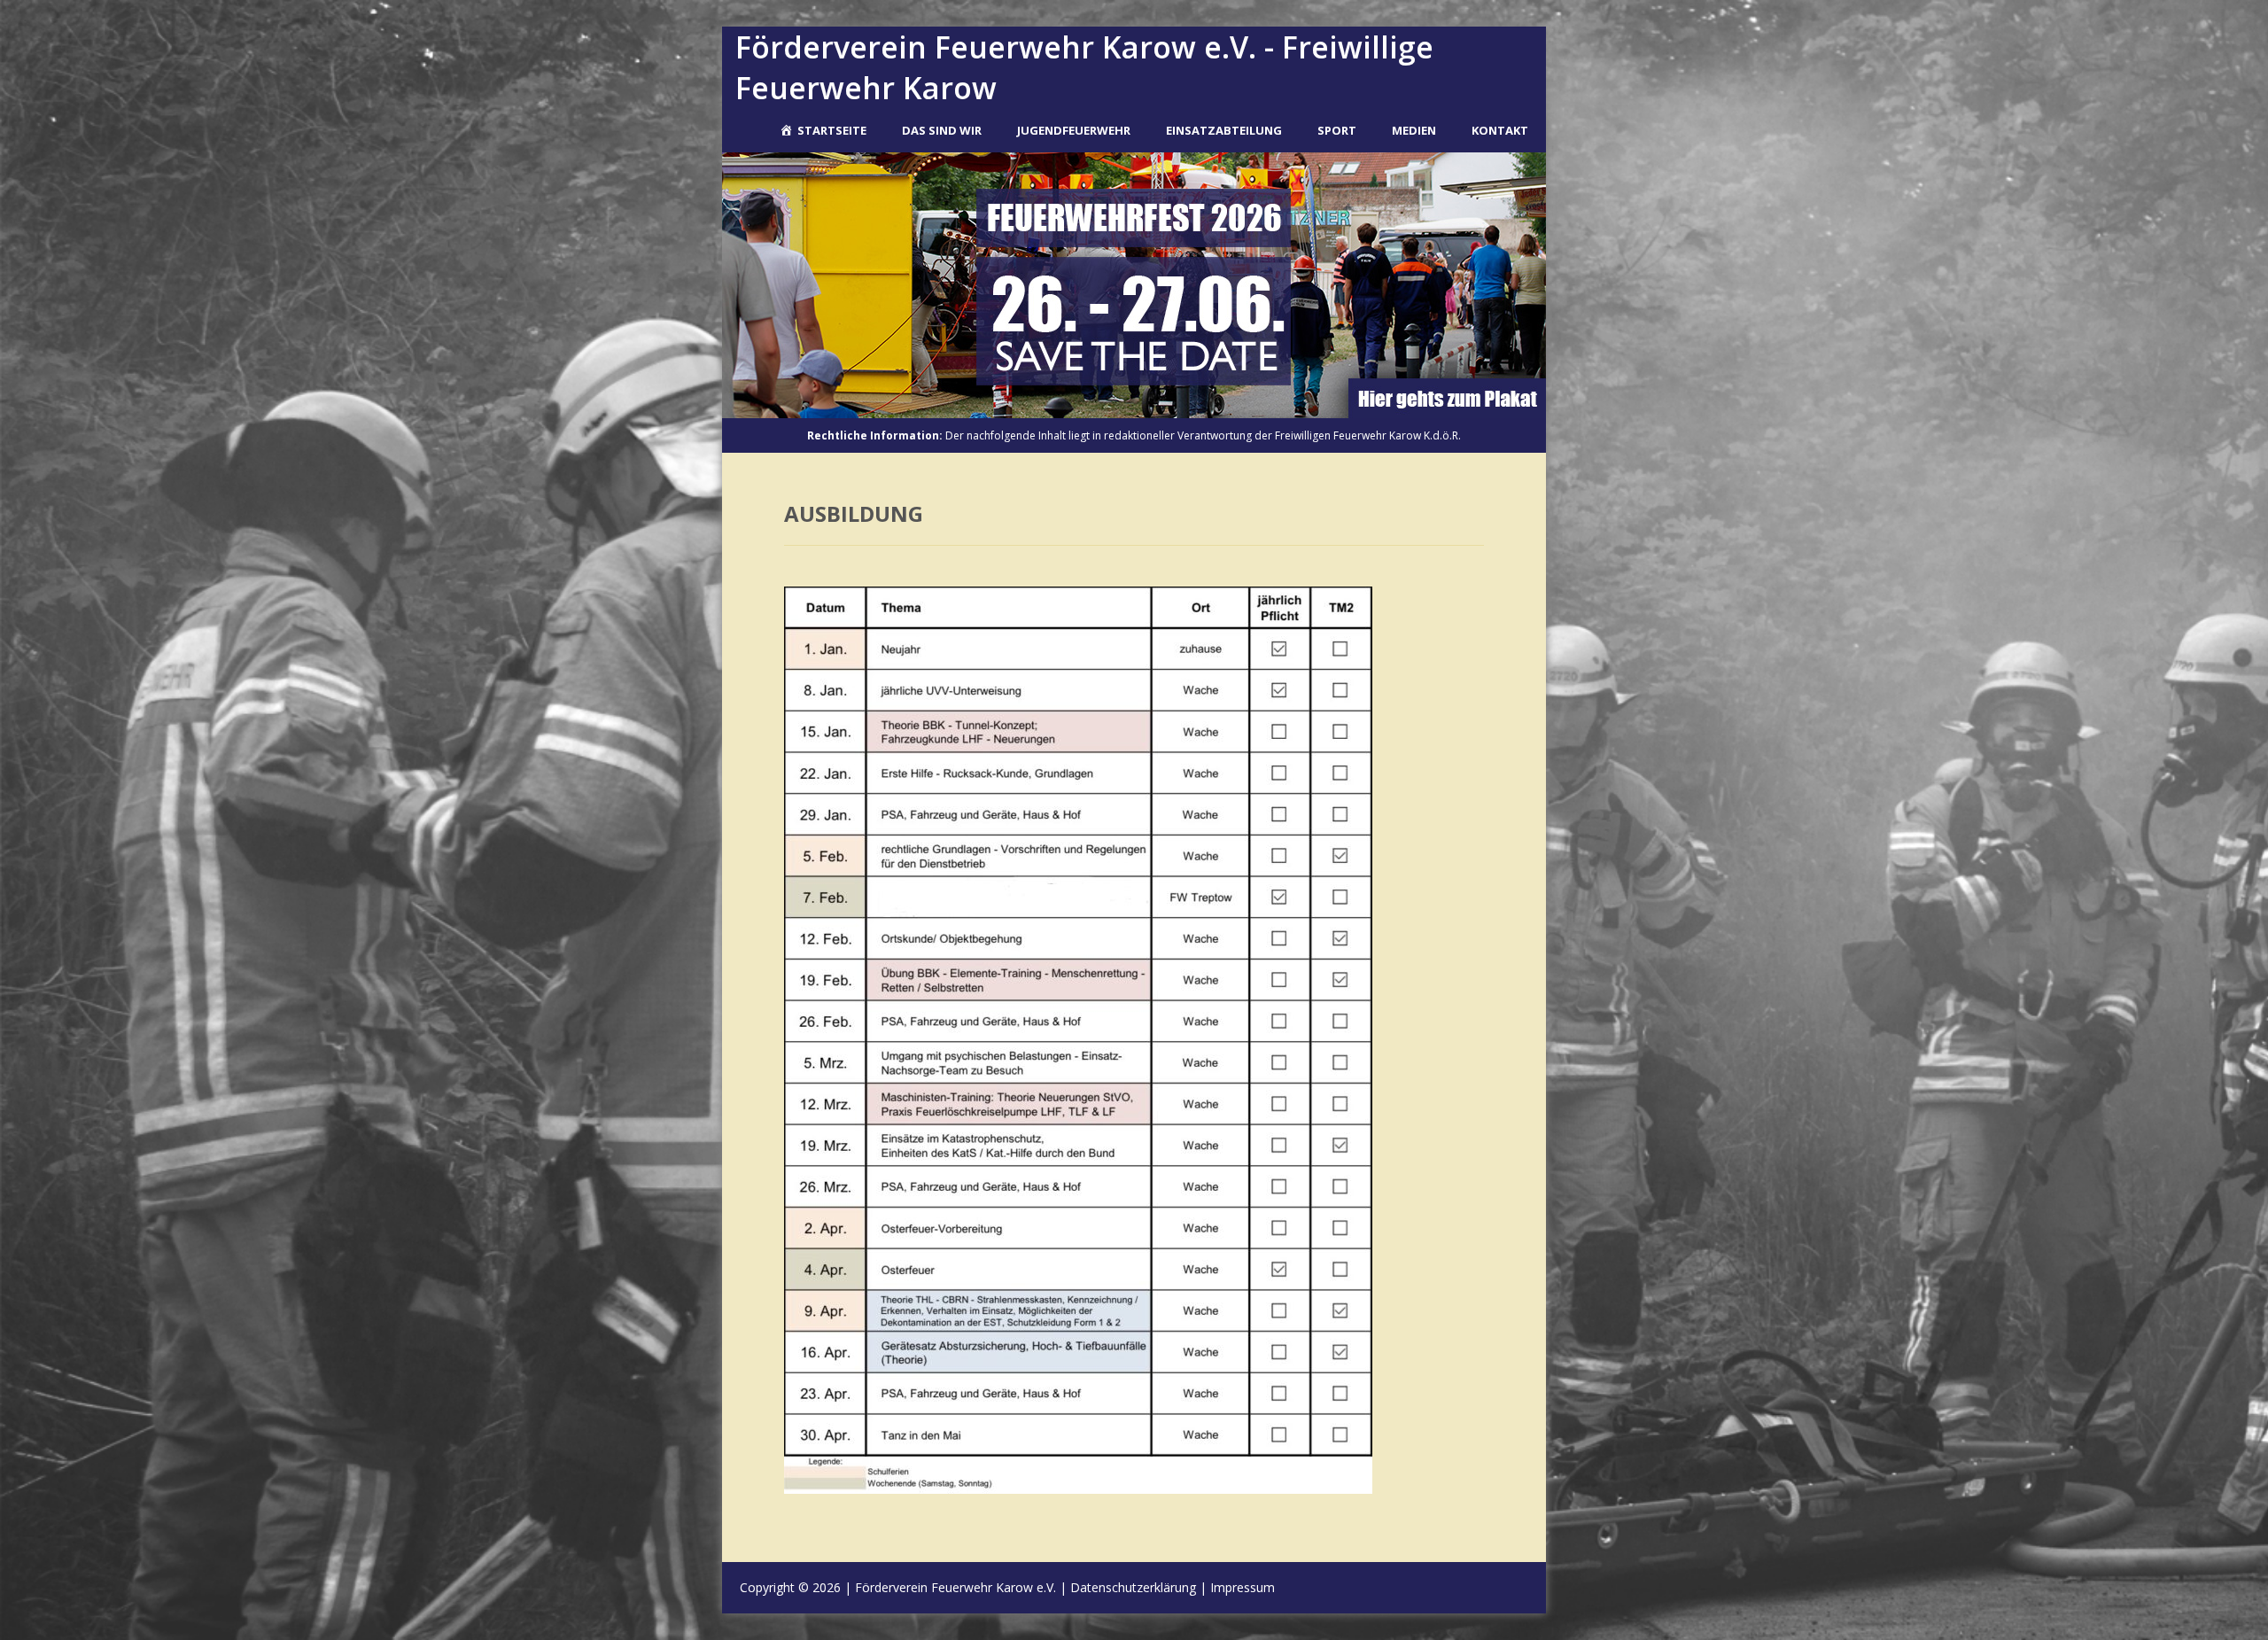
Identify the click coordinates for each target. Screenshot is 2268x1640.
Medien (1414, 130)
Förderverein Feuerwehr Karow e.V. (955, 1587)
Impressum (1243, 1587)
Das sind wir (942, 130)
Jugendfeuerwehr (1074, 130)
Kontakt (1500, 130)
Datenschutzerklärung (1133, 1587)
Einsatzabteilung (1224, 130)
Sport (1337, 130)
